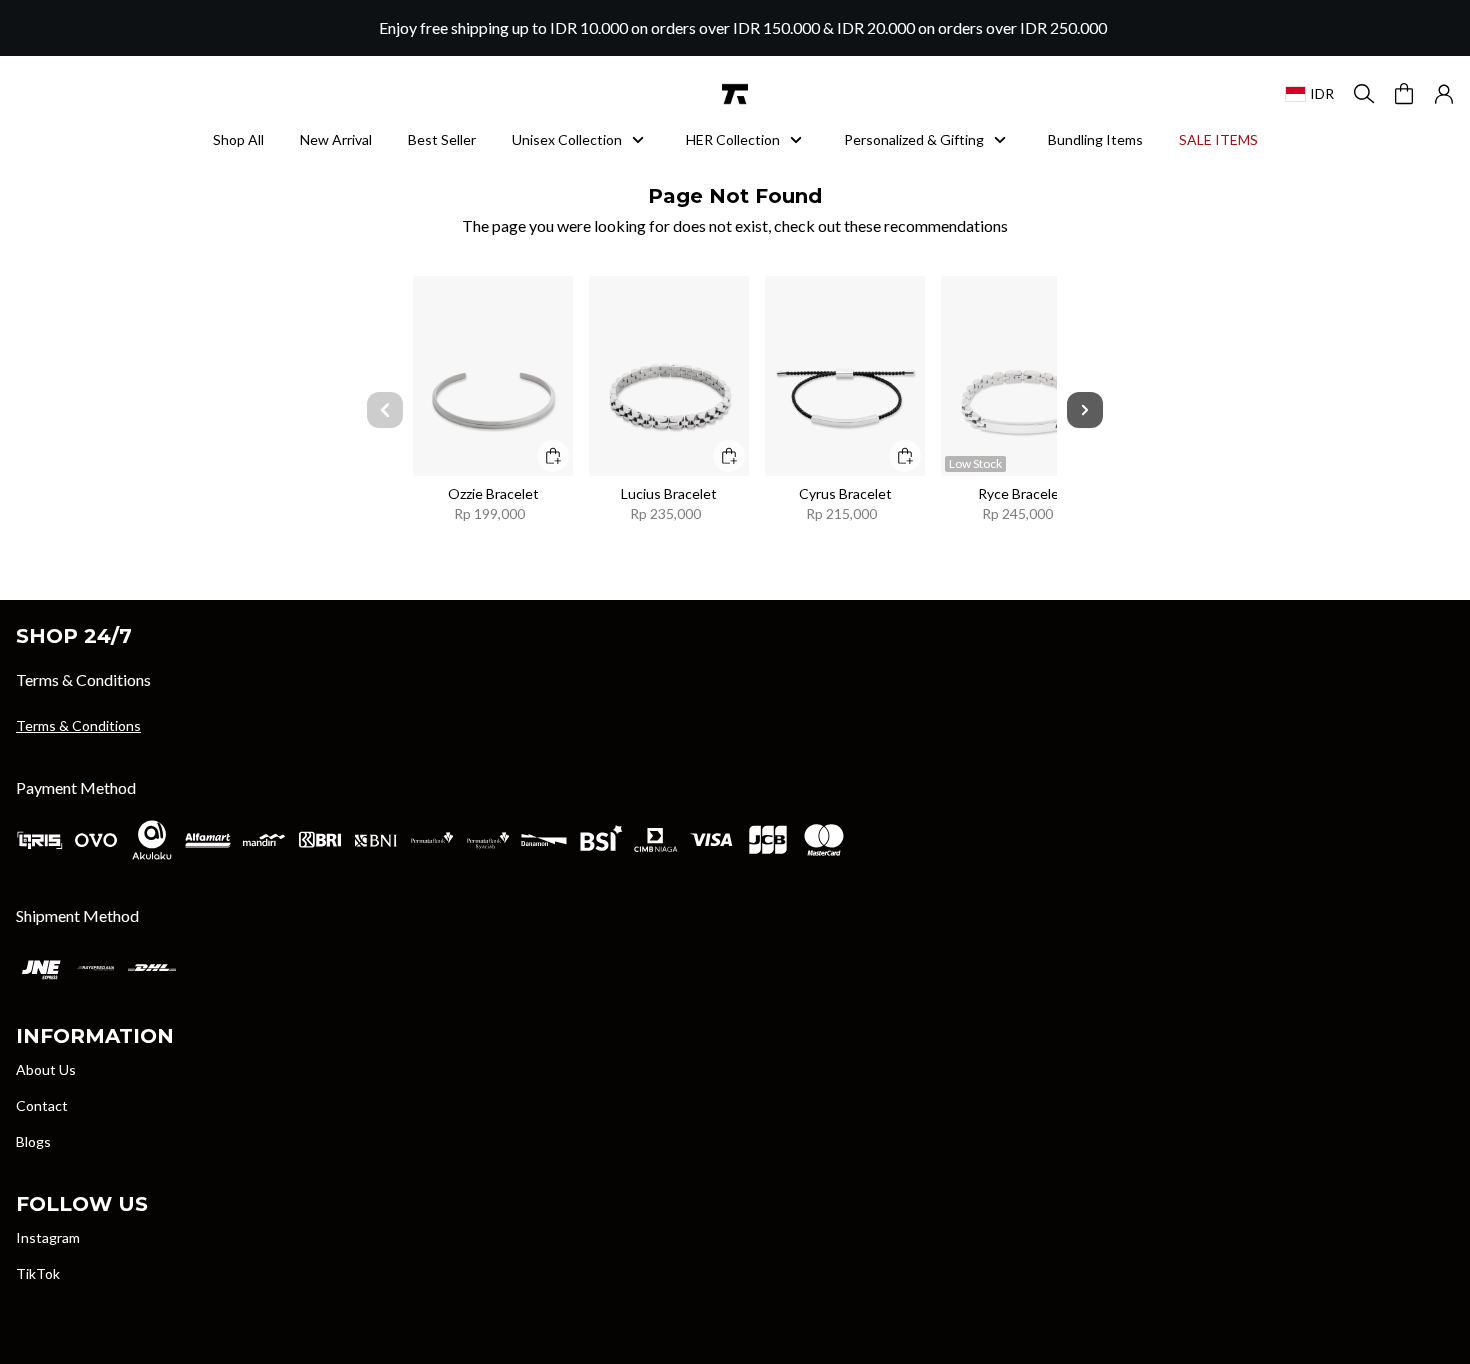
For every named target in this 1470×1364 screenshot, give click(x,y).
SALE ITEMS (1218, 139)
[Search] (1364, 94)
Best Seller (442, 139)
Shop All (238, 139)
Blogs (33, 1141)
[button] (1444, 94)
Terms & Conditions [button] (78, 725)
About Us (46, 1069)
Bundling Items (1095, 139)
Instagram (48, 1237)
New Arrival (336, 139)
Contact (42, 1105)
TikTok (38, 1273)
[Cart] (1404, 94)
